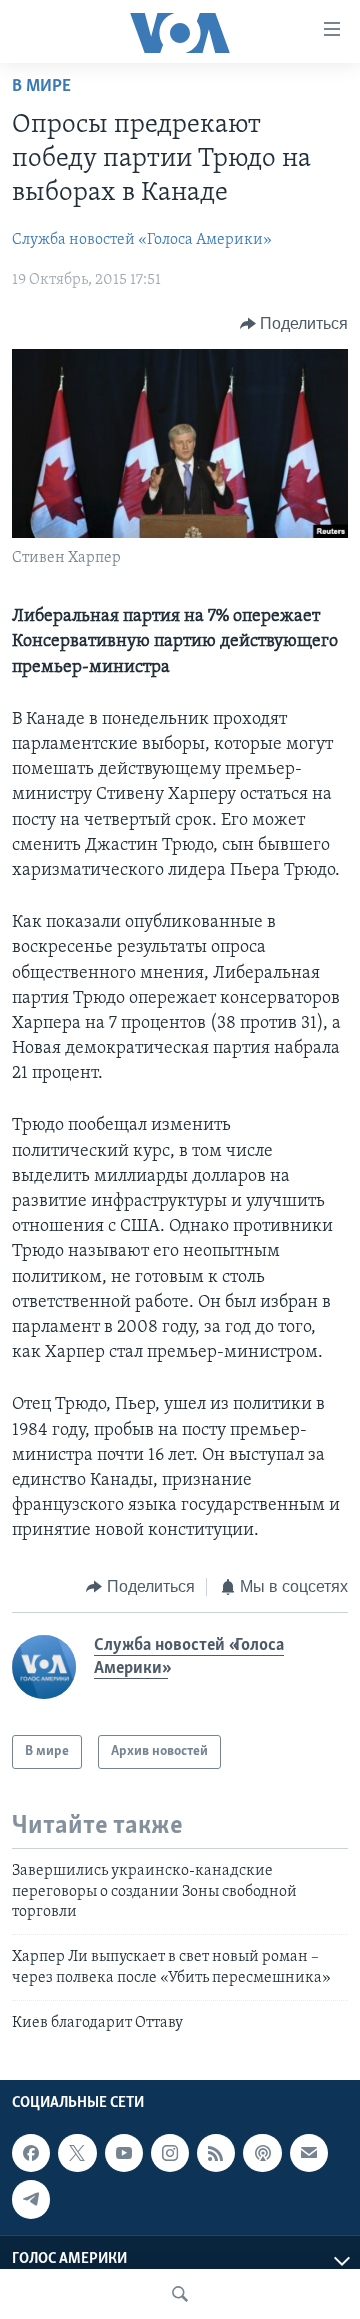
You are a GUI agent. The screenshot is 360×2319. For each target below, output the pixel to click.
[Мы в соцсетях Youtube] (124, 2153)
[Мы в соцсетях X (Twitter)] (77, 2153)
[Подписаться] (309, 2153)
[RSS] (216, 2153)
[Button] (294, 324)
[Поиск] (180, 2294)
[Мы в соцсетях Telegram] (31, 2199)
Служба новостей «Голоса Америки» (142, 240)
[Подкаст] (262, 2153)
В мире (41, 87)
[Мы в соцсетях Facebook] (31, 2153)
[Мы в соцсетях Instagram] (170, 2153)
